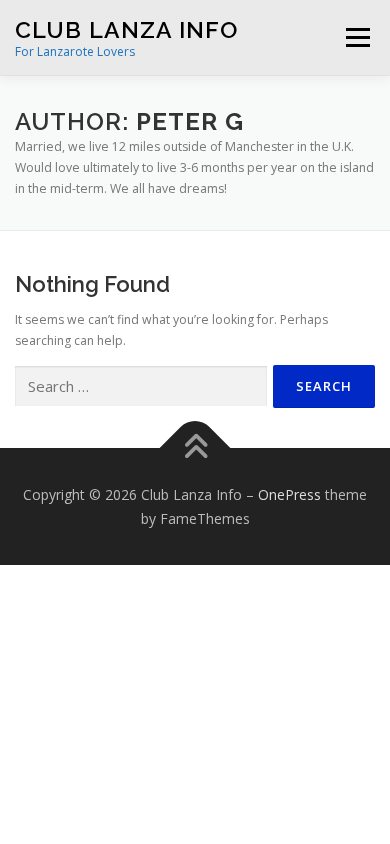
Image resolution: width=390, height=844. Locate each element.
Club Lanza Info (126, 29)
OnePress (289, 494)
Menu (356, 37)
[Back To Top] (195, 447)
